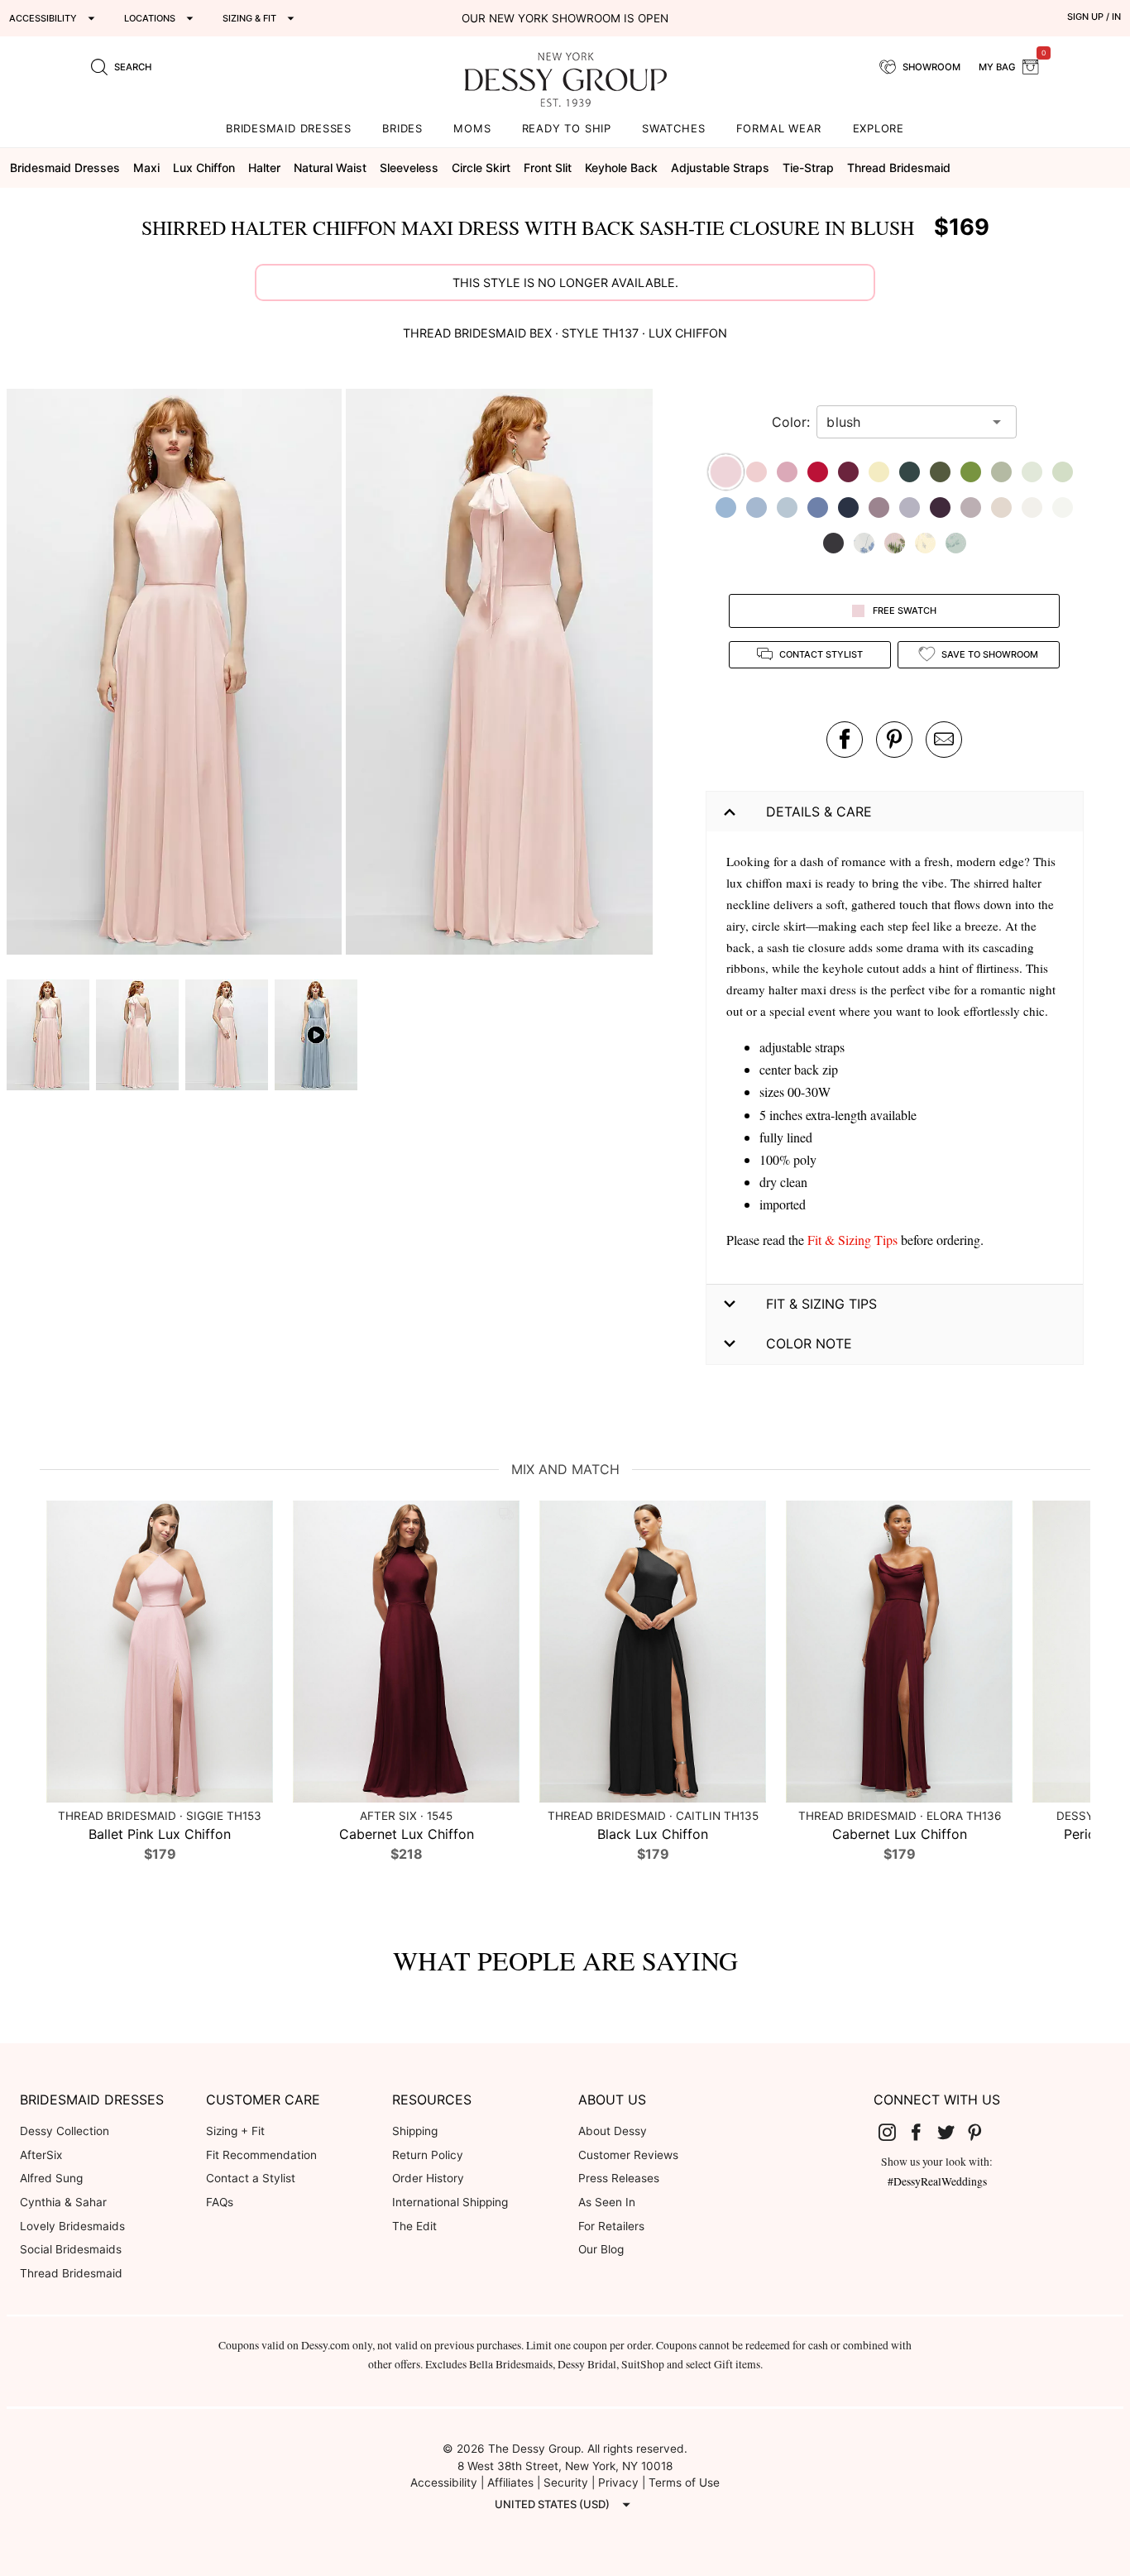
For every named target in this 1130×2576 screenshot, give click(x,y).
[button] (176, 674)
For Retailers (611, 2226)
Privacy (618, 2483)
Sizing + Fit (235, 2131)
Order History (428, 2178)
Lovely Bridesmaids (72, 2226)
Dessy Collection (65, 2131)
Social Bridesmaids (71, 2249)
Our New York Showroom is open (565, 18)
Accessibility (444, 2483)
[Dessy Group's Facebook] (922, 2132)
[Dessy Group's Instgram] (893, 2132)
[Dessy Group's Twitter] (952, 2132)
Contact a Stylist (251, 2178)
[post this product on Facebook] (845, 740)
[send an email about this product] (944, 740)
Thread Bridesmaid (71, 2273)
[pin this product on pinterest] (894, 740)
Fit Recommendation (261, 2155)
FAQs (220, 2202)
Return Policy (428, 2155)
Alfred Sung (51, 2178)
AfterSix (41, 2155)
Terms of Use (684, 2483)
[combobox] (904, 422)
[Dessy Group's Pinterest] (982, 2132)
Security (566, 2483)
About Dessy (613, 2131)
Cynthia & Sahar (63, 2202)
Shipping (415, 2131)
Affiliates (510, 2483)
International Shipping (450, 2202)
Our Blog (601, 2249)
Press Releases (619, 2178)
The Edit (414, 2226)
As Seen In (607, 2202)
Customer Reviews (628, 2155)
